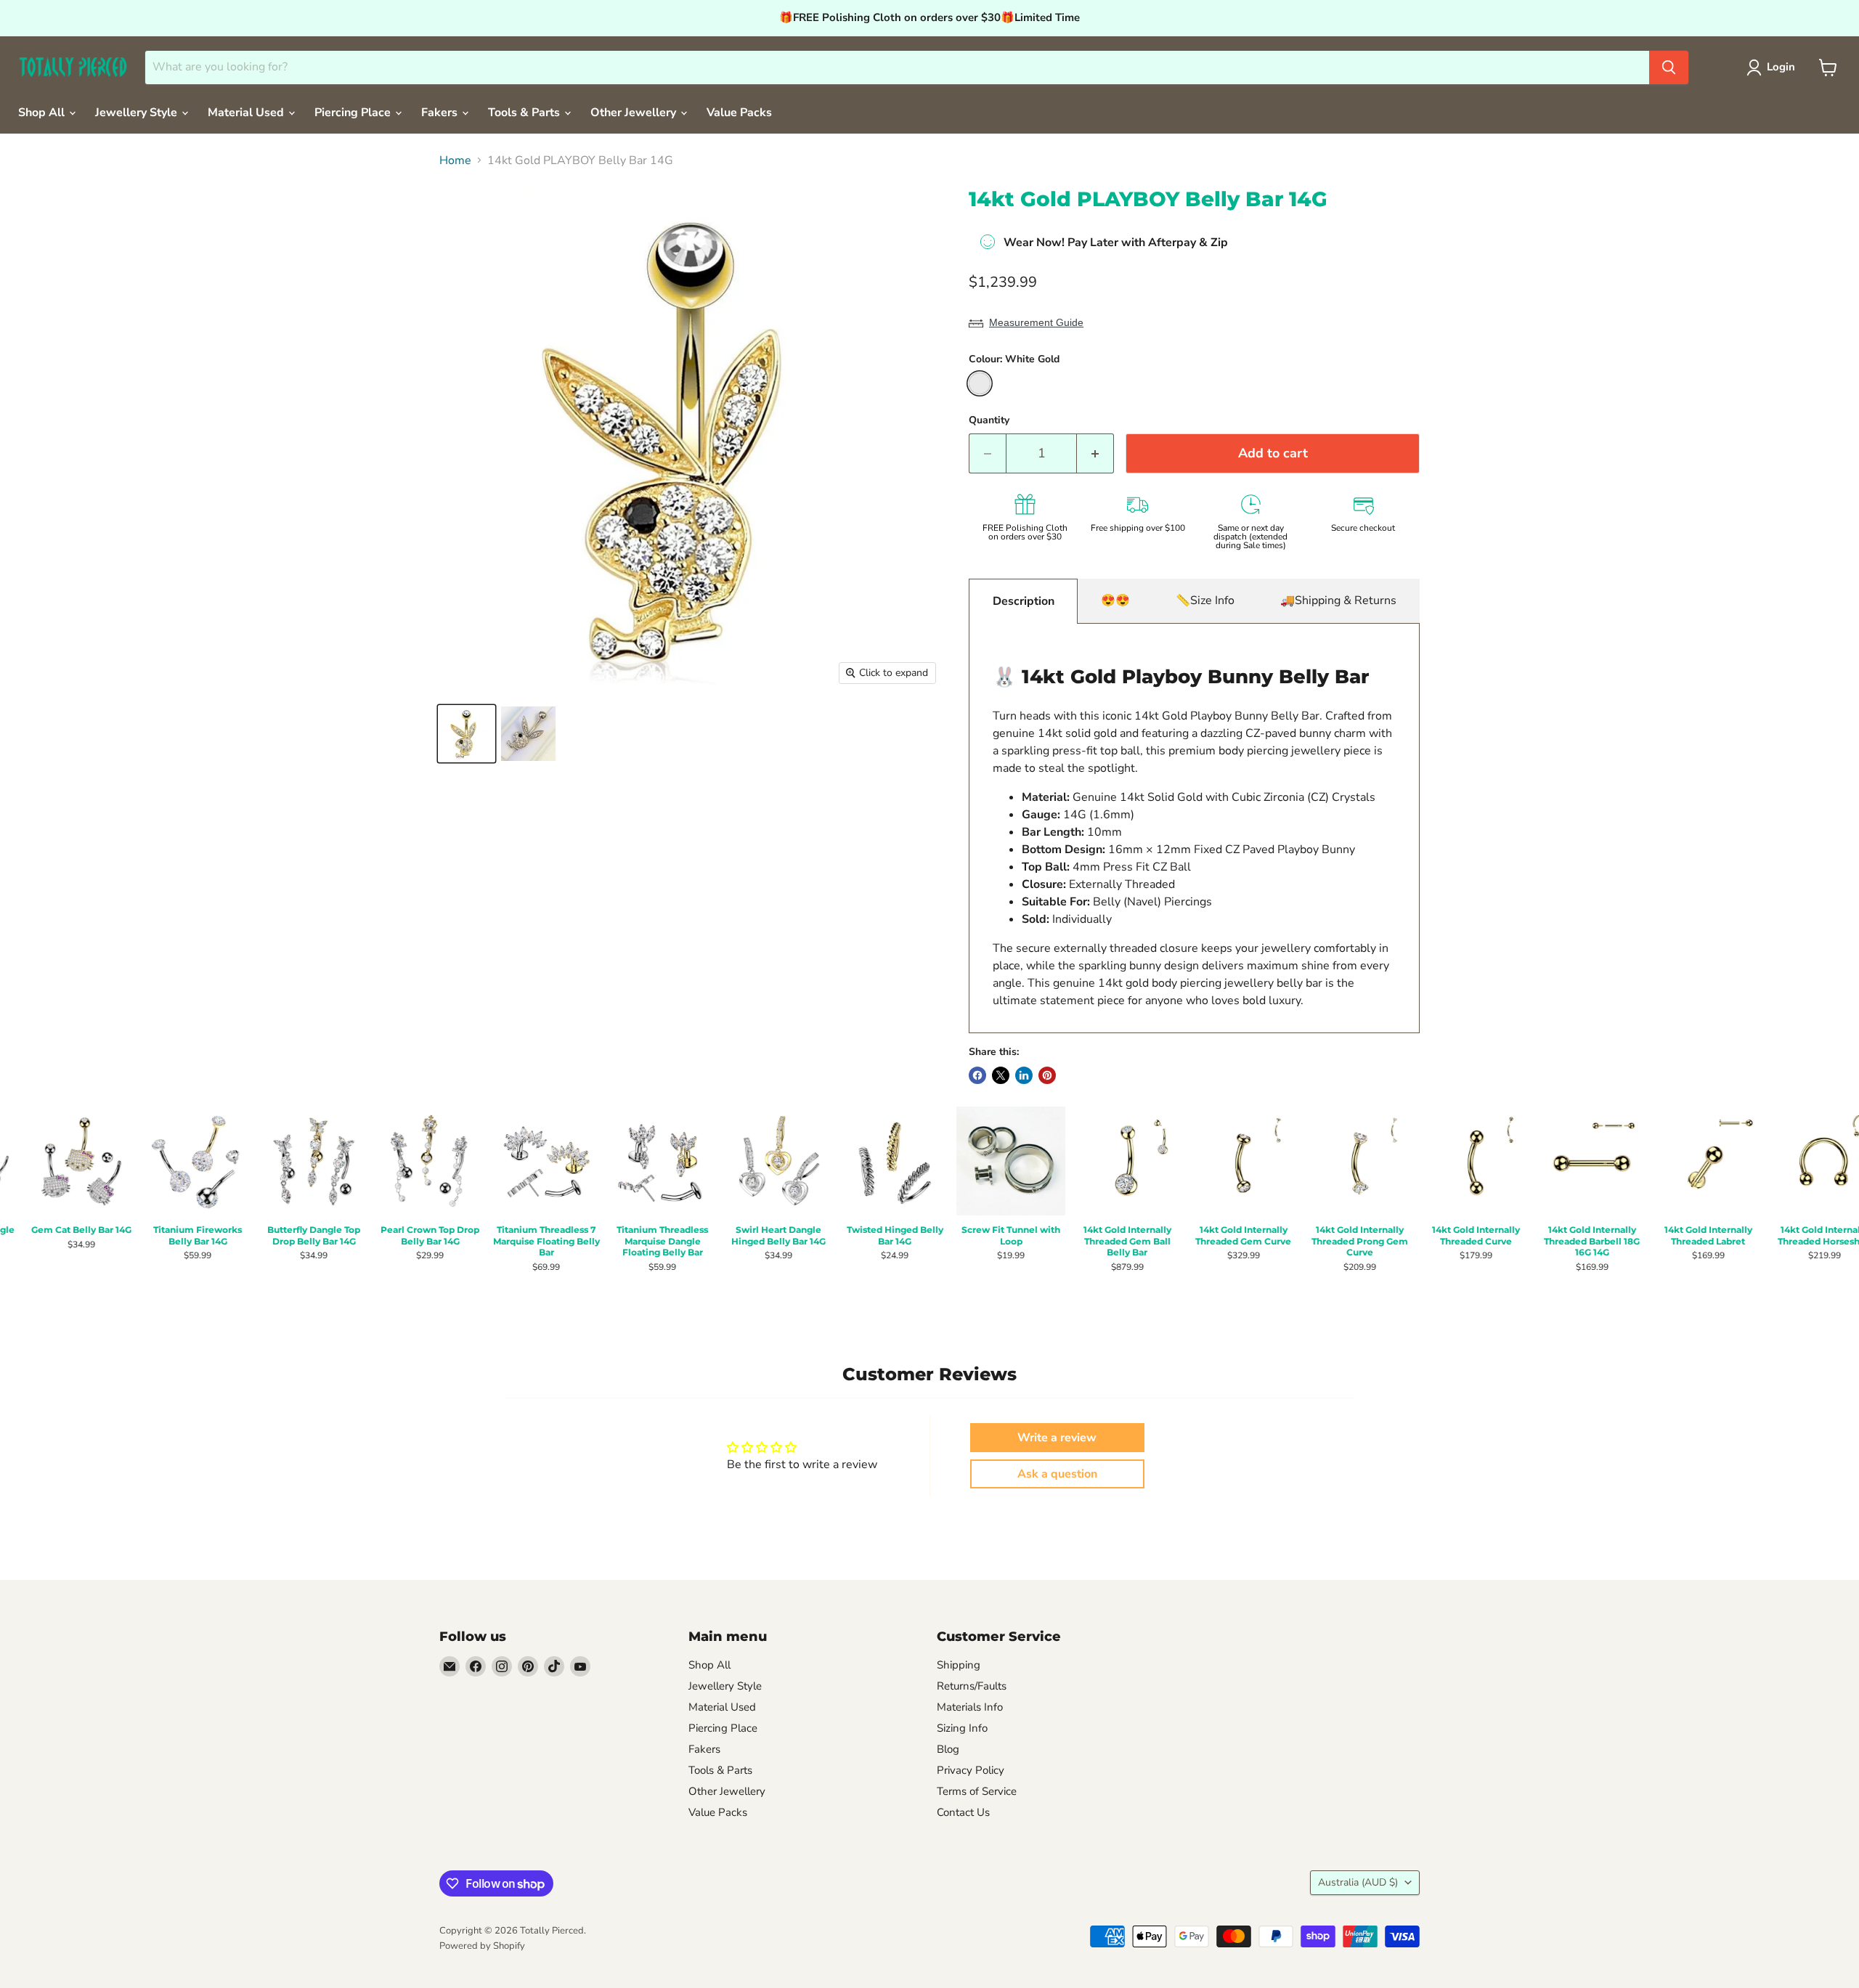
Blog (948, 1749)
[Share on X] (1001, 1075)
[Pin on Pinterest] (1047, 1075)
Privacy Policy (971, 1770)
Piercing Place (354, 113)
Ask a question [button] (1057, 1474)
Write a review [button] (1057, 1438)
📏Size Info (1205, 600)
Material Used (247, 113)
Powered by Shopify (482, 1946)
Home (455, 160)
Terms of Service (977, 1791)
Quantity (989, 420)
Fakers (441, 113)
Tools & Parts (525, 113)
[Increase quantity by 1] (1095, 453)
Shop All (43, 113)
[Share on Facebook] (977, 1075)
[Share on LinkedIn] (1024, 1075)
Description (1024, 601)
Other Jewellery (635, 113)
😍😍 (1115, 600)
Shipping (959, 1665)
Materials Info (970, 1707)
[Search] (1669, 68)
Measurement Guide (1036, 322)
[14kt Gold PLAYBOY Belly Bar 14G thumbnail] (467, 734)
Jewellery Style (138, 113)
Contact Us (963, 1812)
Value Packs (739, 113)
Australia (1358, 1882)
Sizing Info (962, 1728)
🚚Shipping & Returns (1338, 600)
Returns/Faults (972, 1686)
